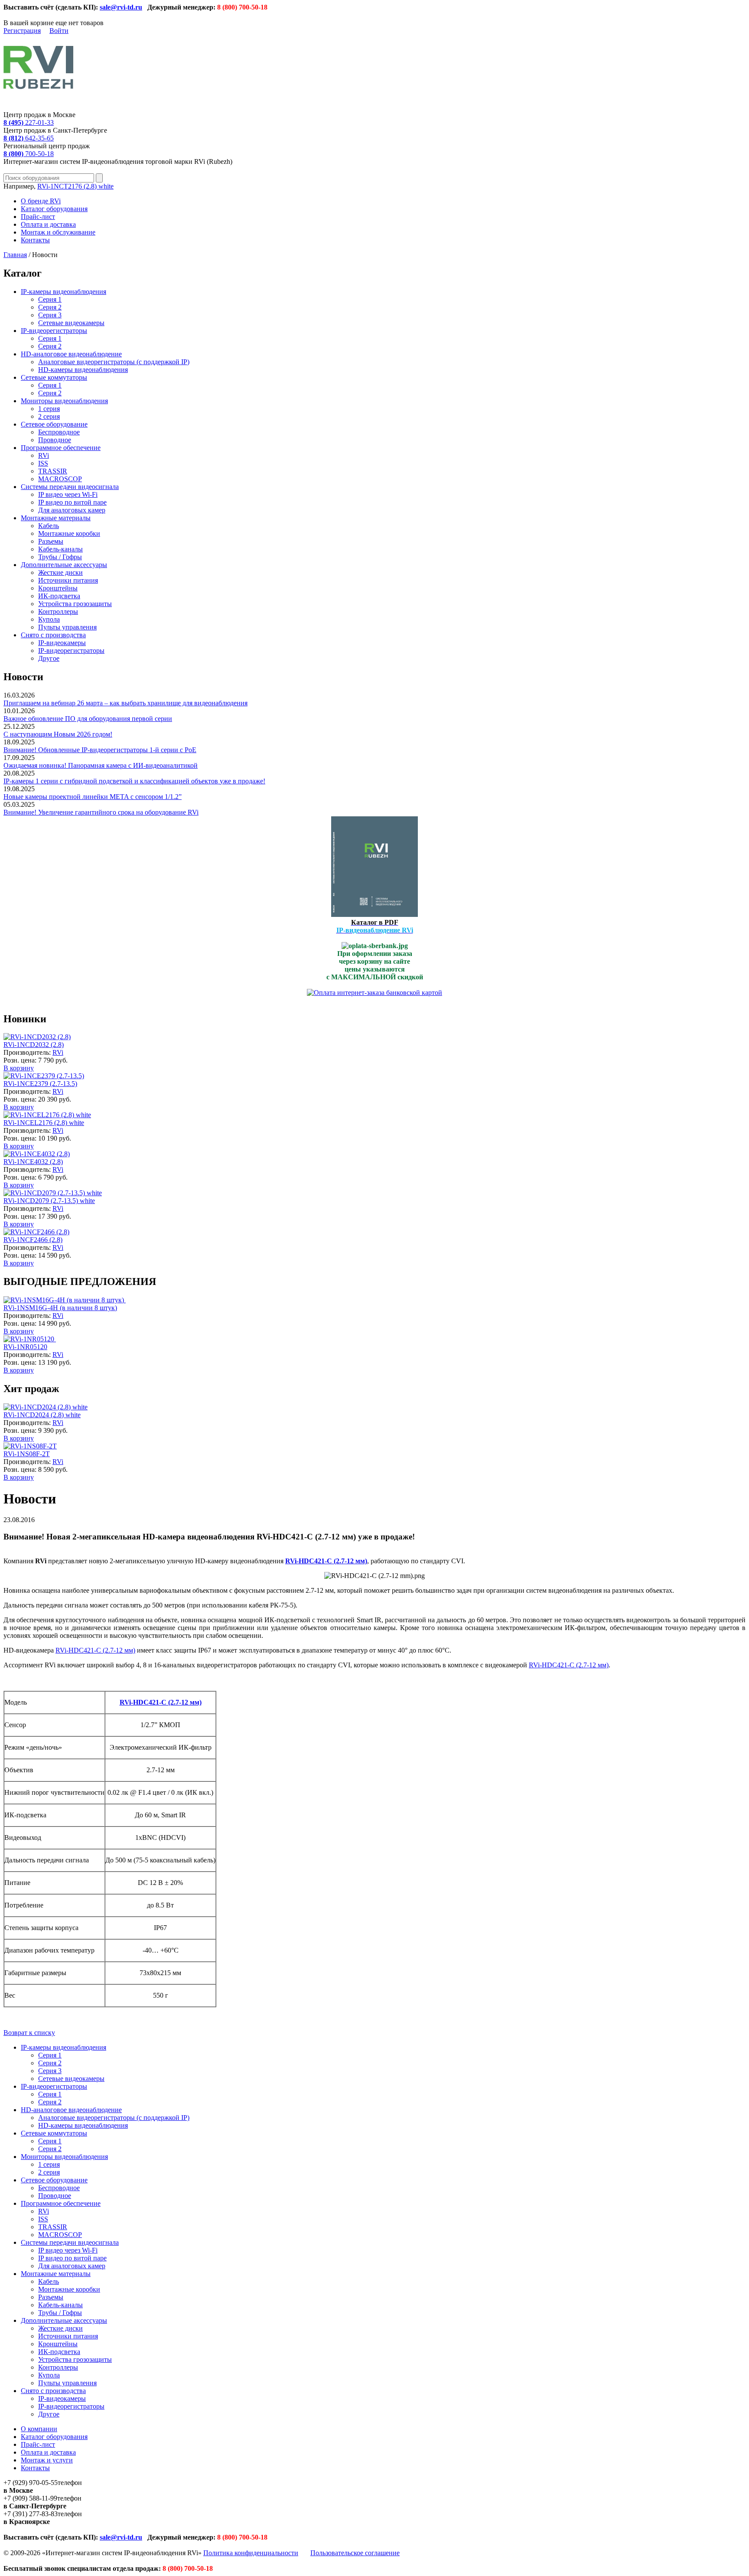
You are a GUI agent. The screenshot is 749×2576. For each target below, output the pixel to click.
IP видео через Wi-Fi (68, 494)
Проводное (55, 440)
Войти (59, 31)
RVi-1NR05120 (25, 1347)
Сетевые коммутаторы (54, 377)
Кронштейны (58, 588)
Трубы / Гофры (60, 557)
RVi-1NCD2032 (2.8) (34, 1045)
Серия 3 (50, 315)
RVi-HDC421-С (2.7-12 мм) (95, 1650)
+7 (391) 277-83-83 (31, 2514)
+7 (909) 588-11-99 (30, 2498)
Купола (49, 619)
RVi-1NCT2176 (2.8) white (75, 186)
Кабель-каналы (60, 549)
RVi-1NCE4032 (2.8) (33, 1162)
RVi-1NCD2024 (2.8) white (42, 1415)
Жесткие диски (60, 572)
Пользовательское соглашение (355, 2553)
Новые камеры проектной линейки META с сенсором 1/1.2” (93, 797)
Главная (15, 255)
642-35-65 (29, 138)
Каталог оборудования (54, 209)
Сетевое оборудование (54, 424)
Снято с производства (53, 635)
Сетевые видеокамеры (71, 323)
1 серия (49, 409)
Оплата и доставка (48, 224)
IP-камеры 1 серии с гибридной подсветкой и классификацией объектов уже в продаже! (134, 781)
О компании (39, 2429)
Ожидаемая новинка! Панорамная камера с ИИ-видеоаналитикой (101, 765)
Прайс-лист (38, 217)
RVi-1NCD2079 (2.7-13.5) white (49, 1201)
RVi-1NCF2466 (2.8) (33, 1240)
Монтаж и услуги (47, 2460)
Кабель (49, 526)
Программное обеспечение (61, 448)
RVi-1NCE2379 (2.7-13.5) (40, 1084)
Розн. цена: (20, 1060)
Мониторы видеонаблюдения (64, 401)
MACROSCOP (60, 479)
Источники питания (68, 580)
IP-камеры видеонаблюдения (64, 292)
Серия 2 (50, 307)
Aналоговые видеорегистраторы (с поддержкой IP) (114, 362)
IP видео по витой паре (72, 502)
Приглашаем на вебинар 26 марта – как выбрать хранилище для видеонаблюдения (125, 703)
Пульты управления (67, 627)
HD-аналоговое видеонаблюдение (71, 354)
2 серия (49, 416)
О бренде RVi (41, 201)
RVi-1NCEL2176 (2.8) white (44, 1123)
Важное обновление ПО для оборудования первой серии (88, 719)
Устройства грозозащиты (75, 604)
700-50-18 (29, 154)
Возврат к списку (29, 2033)
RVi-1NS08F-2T (27, 1454)
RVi (44, 455)
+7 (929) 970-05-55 (31, 2483)
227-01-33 (29, 122)
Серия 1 (50, 299)
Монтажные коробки (69, 533)
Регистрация (22, 31)
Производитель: (28, 1052)
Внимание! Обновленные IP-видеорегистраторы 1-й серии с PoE (100, 750)
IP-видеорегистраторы (54, 331)
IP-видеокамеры (62, 643)
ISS (43, 463)
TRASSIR (53, 471)
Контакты (35, 240)
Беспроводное (59, 432)
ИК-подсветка (59, 596)
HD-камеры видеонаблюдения (83, 370)
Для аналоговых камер (72, 510)
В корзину (19, 1068)
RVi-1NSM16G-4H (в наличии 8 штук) (60, 1308)
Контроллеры (58, 611)
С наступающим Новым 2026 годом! (58, 734)
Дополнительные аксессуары (64, 565)
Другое (49, 658)
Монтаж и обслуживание (58, 232)
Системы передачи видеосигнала (70, 487)
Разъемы (51, 541)
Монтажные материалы (56, 518)
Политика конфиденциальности (251, 2553)
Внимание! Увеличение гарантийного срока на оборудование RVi (101, 812)
